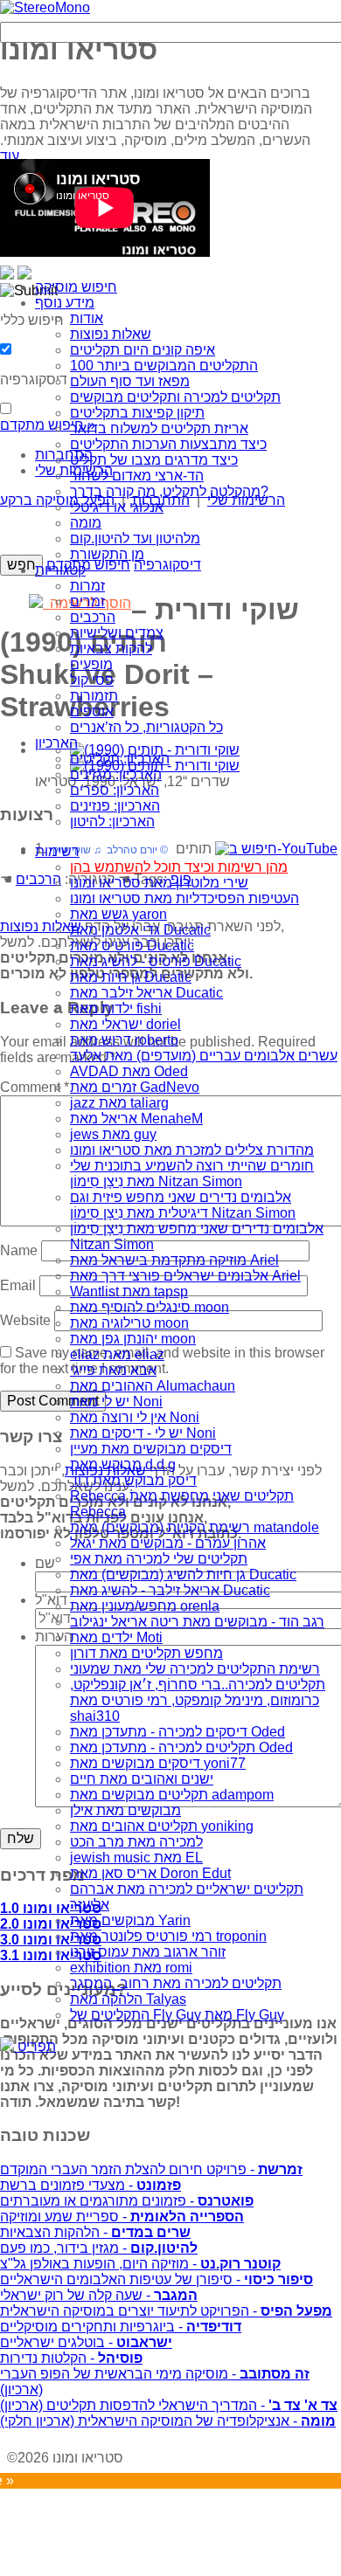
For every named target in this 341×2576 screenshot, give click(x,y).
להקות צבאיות (111, 649)
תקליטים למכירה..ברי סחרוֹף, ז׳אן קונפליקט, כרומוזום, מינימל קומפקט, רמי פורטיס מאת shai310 (198, 1700)
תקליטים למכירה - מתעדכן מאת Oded (181, 1747)
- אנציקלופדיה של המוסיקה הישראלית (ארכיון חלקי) (168, 2421)
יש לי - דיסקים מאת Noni (143, 1433)
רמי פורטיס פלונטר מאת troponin (168, 1936)
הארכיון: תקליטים (120, 759)
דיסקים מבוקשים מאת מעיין (151, 1449)
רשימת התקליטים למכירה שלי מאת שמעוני (195, 1669)
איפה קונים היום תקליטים (143, 350)
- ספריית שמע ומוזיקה (122, 2217)
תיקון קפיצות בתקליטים (137, 413)
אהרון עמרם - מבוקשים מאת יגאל (168, 1543)
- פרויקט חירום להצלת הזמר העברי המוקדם (151, 2169)
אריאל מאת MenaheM (136, 1119)
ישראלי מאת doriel (125, 1024)
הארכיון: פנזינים (115, 806)
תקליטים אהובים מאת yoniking (162, 1826)
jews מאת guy (113, 1134)
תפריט (35, 2046)
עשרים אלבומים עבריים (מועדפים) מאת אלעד (204, 1056)
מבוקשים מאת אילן (125, 1810)
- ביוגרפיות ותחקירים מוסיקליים (121, 2327)
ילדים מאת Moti (116, 1637)
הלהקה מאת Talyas (128, 1999)
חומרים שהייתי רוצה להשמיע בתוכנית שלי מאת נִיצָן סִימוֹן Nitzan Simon (192, 1174)
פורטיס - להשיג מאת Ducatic (156, 961)
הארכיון (56, 743)
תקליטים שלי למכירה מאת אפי (159, 1559)
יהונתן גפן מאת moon (133, 1339)
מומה (86, 523)
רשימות (57, 851)
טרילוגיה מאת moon (129, 1323)
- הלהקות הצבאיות (95, 2232)
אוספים (92, 711)
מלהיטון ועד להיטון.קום (135, 539)
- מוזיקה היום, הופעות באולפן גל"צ (140, 2264)
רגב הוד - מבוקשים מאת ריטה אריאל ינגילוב (197, 1622)
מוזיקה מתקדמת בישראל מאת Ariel (174, 1260)
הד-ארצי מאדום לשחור (137, 476)
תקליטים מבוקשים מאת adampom (172, 1795)
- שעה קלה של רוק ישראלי (99, 2295)
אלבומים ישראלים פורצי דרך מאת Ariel (185, 1276)
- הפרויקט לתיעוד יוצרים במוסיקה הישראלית (166, 2311)
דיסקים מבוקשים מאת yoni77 (158, 1763)
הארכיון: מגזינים (116, 774)
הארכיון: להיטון (112, 822)
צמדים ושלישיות (117, 633)
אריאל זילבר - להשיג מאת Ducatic (170, 1590)
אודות (87, 318)
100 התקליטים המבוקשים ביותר (164, 366)
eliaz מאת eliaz (117, 1354)
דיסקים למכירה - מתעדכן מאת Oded (177, 1732)
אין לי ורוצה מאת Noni (135, 1417)
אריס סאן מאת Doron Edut (150, 1873)
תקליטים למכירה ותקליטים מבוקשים (175, 397)
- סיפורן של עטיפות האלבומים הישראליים (157, 2279)
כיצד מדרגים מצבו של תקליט (154, 460)
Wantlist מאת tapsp (129, 1291)
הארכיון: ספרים (115, 790)
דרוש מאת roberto (124, 1040)
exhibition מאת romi (131, 1968)
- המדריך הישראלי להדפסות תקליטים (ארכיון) (169, 2405)
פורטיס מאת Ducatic (132, 946)
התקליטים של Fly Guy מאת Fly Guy (177, 2015)
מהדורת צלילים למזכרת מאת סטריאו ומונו (192, 1150)
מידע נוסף (65, 303)
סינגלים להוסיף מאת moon (150, 1307)
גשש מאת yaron (118, 914)
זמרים (87, 601)
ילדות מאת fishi (116, 1008)
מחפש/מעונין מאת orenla (145, 1606)
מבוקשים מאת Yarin (130, 1920)
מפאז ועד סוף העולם (130, 381)
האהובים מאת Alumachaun (153, 1386)
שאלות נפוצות (111, 334)
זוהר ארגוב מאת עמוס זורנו (148, 1952)
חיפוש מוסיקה (76, 287)
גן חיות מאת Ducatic (131, 977)
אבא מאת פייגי (113, 1370)
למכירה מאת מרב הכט (136, 1842)
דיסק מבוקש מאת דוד (133, 1480)
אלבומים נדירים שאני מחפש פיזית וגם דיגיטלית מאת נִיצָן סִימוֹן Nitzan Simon (183, 1205)
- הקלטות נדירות (71, 2358)
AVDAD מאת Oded (129, 1071)
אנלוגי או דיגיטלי (117, 507)
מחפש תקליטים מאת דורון (146, 1653)
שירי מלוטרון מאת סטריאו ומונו (159, 883)
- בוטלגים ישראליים (86, 2342)
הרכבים (93, 617)
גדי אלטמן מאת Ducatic (140, 930)
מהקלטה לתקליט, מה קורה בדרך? (169, 491)
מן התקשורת (107, 554)
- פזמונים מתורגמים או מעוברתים (127, 2201)
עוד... (15, 156)
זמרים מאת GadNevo (135, 1087)
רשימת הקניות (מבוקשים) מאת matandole (195, 1527)
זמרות (87, 586)
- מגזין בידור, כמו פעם (99, 2248)
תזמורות (94, 696)
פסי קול (92, 680)
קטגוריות (60, 570)
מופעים (91, 664)
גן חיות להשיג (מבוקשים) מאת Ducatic (183, 1575)
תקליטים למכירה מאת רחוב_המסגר (176, 1983)
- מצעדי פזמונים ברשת (90, 2185)
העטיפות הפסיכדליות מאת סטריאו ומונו (184, 898)
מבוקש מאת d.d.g (123, 1464)
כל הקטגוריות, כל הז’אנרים (146, 727)
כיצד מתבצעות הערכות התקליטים (168, 444)
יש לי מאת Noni (116, 1402)
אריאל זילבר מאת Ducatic (146, 993)
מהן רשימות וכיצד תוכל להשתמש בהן (179, 867)
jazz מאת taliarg (119, 1103)
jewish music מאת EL (136, 1858)
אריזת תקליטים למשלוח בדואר (159, 428)
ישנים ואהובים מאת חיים (142, 1779)
